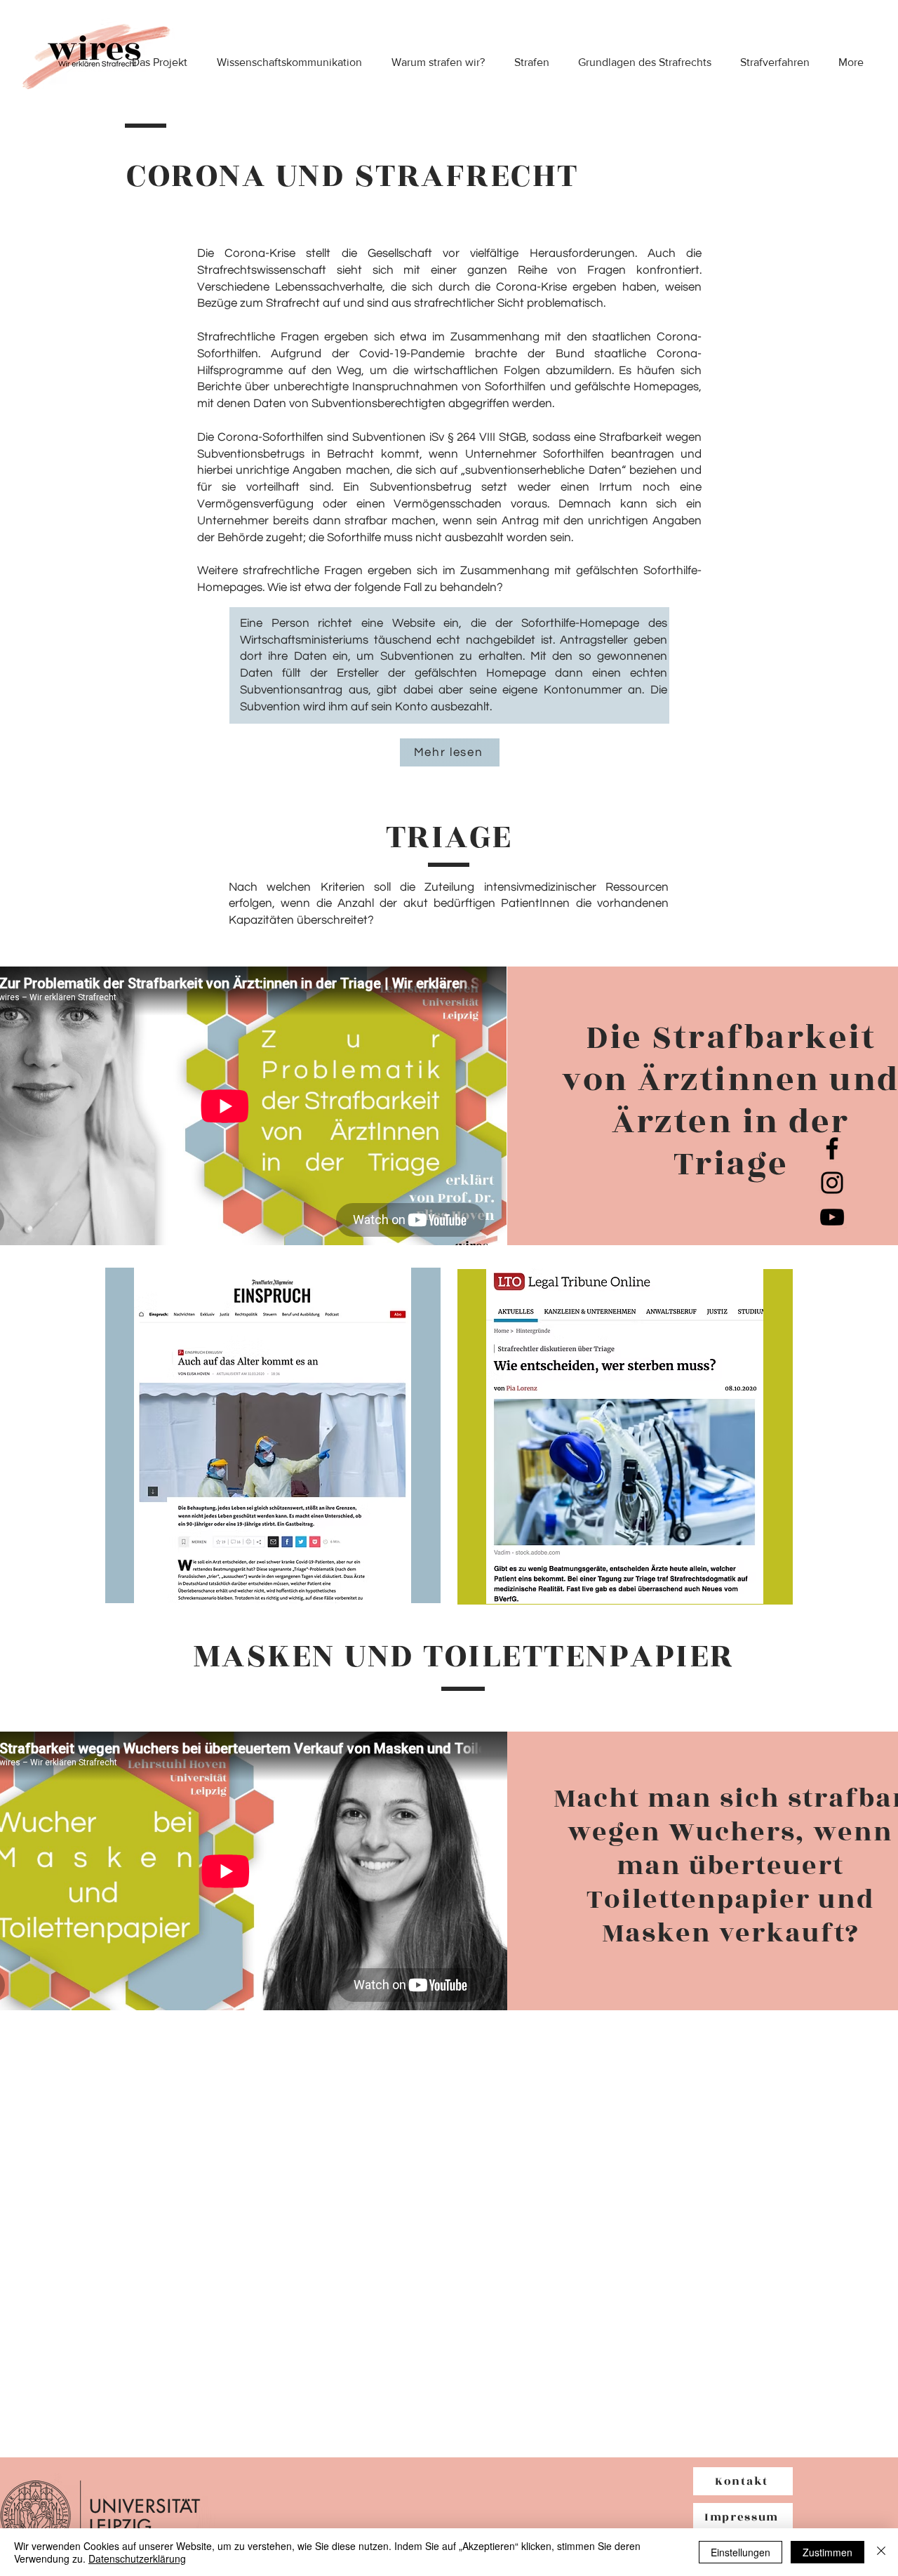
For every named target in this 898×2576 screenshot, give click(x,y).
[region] (273, 1435)
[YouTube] (832, 1217)
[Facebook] (832, 1148)
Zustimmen (827, 2552)
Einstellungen (740, 2552)
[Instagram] (832, 1183)
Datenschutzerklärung (137, 2558)
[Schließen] (881, 2552)
